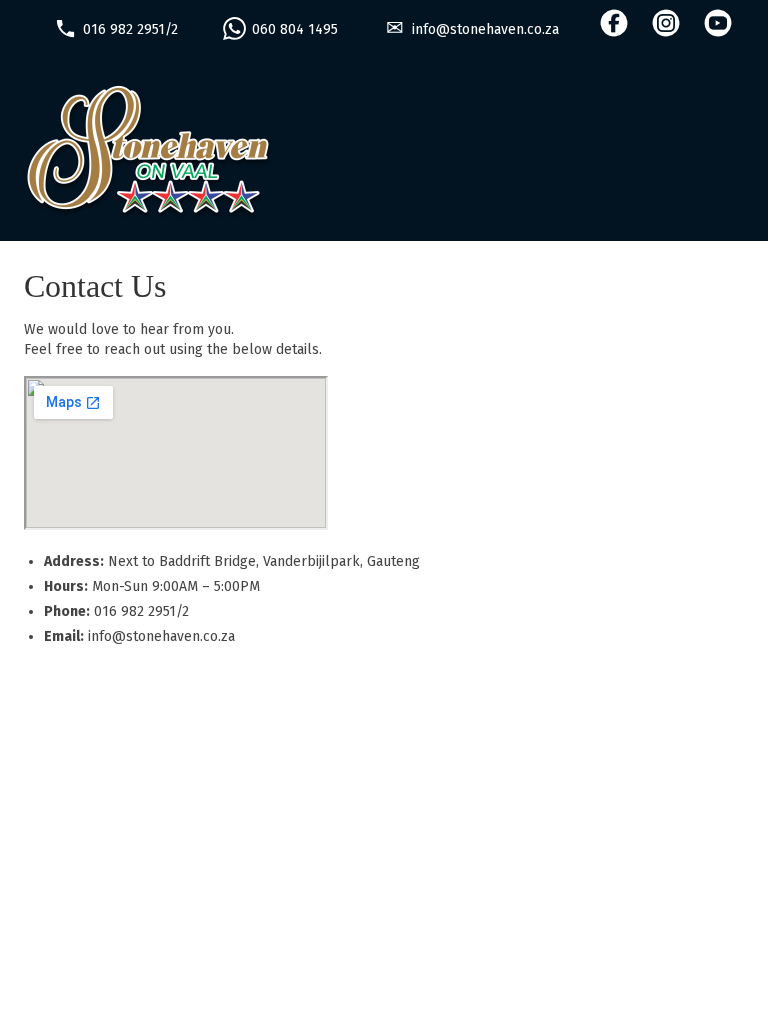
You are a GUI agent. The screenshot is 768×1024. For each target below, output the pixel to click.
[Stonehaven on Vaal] (384, 152)
